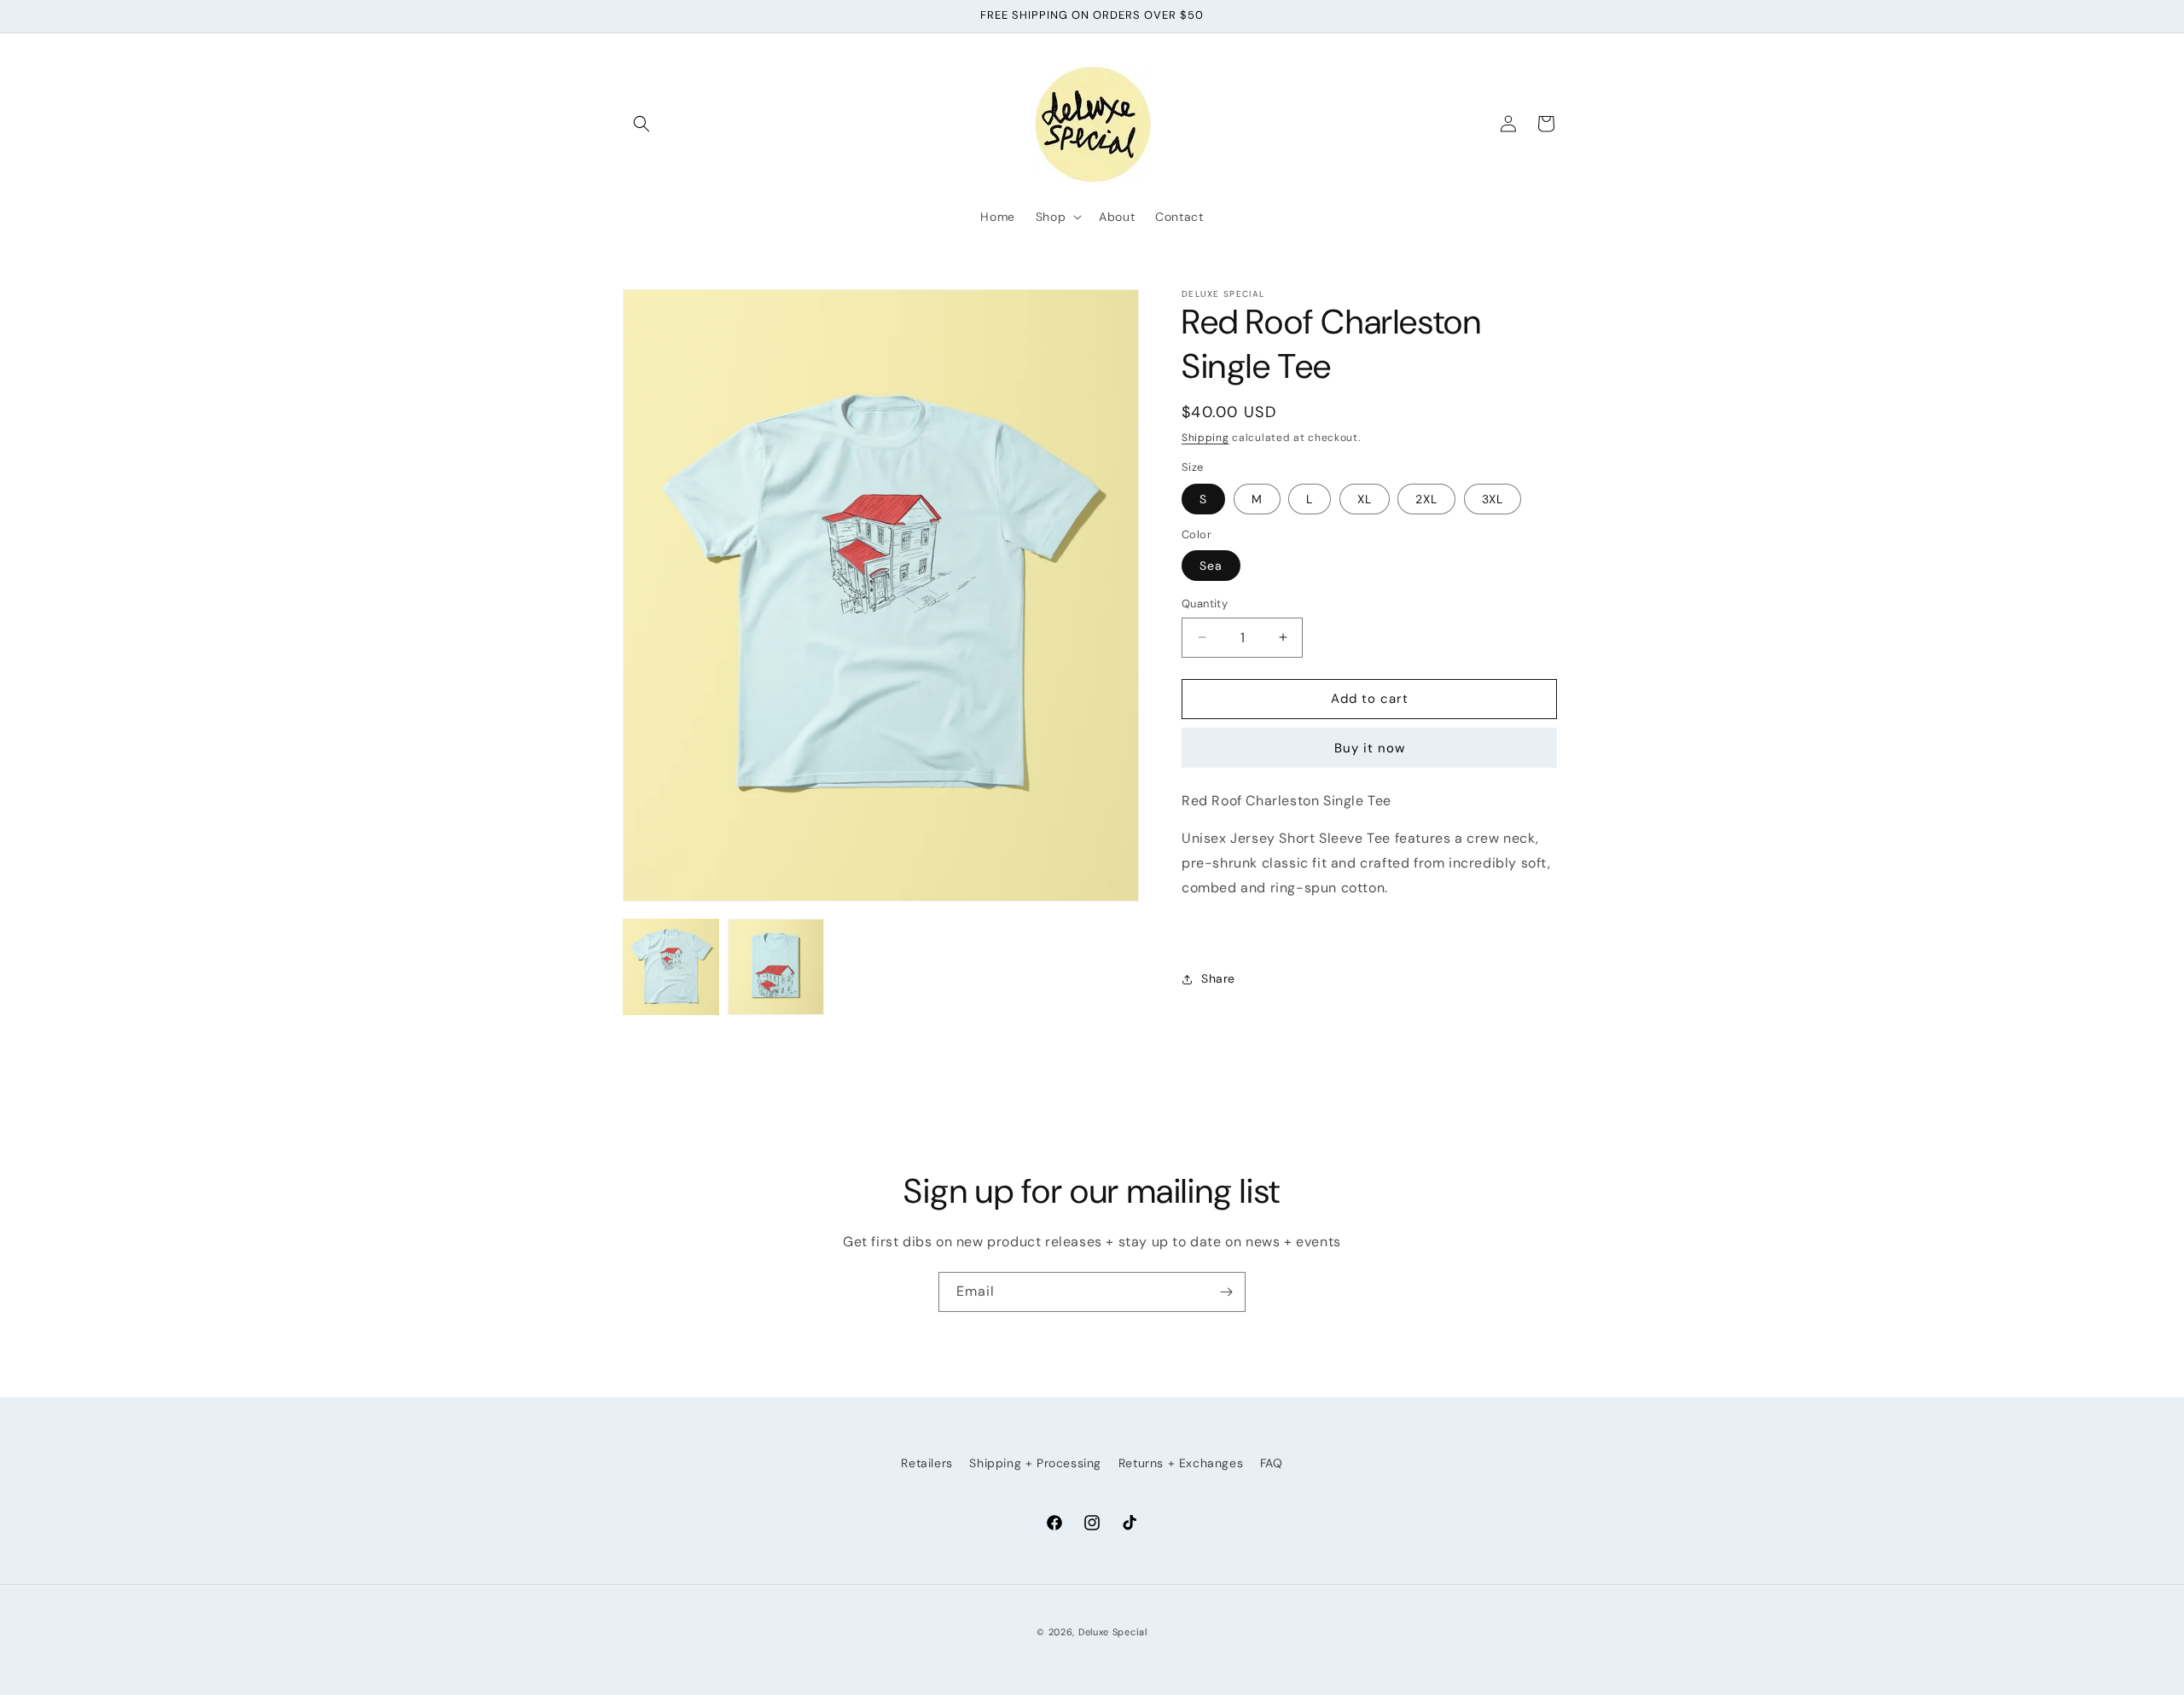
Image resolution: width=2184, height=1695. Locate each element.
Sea (1211, 566)
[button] (642, 124)
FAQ (1272, 1463)
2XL (1426, 499)
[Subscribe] (1226, 1292)
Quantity (1205, 604)
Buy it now (1370, 748)
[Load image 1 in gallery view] (671, 967)
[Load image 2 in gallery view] (776, 967)
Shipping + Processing (1035, 1463)
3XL (1493, 499)
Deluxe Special (1113, 1632)
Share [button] (1218, 978)
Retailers (926, 1463)
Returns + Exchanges (1181, 1463)
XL (1365, 499)
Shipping (1205, 438)
